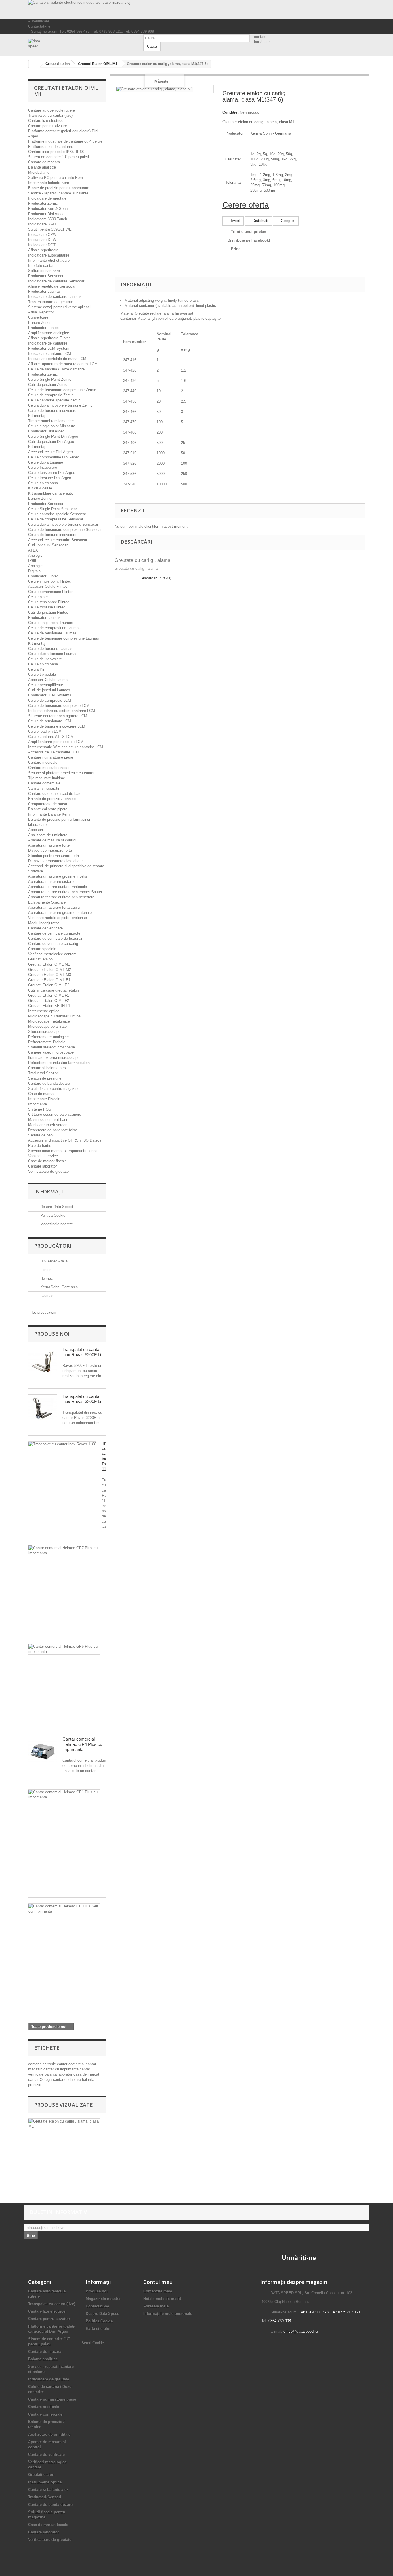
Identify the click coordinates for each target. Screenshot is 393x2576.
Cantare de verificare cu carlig (53, 944)
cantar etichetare (67, 2080)
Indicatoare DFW (42, 240)
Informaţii (49, 1191)
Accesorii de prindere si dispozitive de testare (66, 866)
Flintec (45, 1270)
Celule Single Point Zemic (50, 379)
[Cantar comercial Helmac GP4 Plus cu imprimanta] (43, 1752)
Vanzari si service (43, 1156)
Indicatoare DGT (42, 245)
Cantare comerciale (44, 783)
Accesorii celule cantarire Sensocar (58, 540)
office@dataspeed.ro (301, 2331)
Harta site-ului (98, 2329)
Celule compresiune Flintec (51, 592)
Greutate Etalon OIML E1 (49, 980)
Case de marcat (41, 1094)
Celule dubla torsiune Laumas (53, 654)
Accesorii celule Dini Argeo (50, 452)
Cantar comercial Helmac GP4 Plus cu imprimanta (82, 1744)
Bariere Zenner (40, 498)
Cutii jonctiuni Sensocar (48, 545)
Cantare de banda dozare (49, 1083)
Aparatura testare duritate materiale (58, 887)
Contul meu (158, 2282)
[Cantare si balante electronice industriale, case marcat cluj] (197, 9)
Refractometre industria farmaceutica (59, 1063)
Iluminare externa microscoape (54, 1058)
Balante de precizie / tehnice (52, 799)
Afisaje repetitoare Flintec (49, 338)
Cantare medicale (43, 762)
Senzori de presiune (45, 1078)
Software (36, 871)
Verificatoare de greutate (48, 1171)
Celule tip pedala (42, 674)
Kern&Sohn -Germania (58, 1287)
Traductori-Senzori (43, 1073)
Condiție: (230, 112)
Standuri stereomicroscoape (51, 1047)
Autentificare (39, 21)
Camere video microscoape (51, 1052)
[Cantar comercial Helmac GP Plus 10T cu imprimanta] (64, 1909)
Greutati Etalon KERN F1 (49, 1006)
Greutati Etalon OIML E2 (49, 985)
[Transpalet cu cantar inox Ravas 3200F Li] (43, 1409)
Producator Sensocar (46, 276)
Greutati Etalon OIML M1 (49, 964)
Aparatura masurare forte (49, 845)
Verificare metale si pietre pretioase (58, 918)
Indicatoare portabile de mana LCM (57, 359)
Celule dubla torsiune (46, 462)
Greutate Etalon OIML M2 (50, 970)
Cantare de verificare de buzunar (55, 938)
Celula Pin (37, 669)
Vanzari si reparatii (44, 788)
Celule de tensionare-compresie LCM (59, 706)
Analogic (35, 555)
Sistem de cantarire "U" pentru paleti (59, 157)
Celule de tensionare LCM (50, 721)
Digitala (34, 571)
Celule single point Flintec (50, 581)
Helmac (46, 1278)
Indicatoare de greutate (47, 198)
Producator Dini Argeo (46, 214)
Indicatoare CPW (42, 235)
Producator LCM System (49, 348)
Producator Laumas (44, 291)
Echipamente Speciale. (47, 902)
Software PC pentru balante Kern (56, 178)
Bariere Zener (39, 323)
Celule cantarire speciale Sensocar (57, 514)
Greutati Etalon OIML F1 (49, 995)
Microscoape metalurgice (49, 1021)
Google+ (287, 221)
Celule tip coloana (43, 483)
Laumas (46, 1296)
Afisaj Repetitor (41, 312)
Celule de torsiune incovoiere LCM (57, 726)
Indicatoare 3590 (42, 224)
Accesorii (36, 830)
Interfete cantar (41, 266)
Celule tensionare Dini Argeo (52, 473)
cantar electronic (43, 2064)
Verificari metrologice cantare (52, 954)
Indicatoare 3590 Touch (48, 219)
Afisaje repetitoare (43, 250)
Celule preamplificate (46, 685)
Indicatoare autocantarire (49, 255)
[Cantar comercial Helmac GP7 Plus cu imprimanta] (64, 1551)
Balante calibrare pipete (48, 809)
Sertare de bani (41, 1135)
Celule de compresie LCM (50, 700)
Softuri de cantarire (44, 271)
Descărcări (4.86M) (155, 578)
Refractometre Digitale (47, 1042)
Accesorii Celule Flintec (48, 586)
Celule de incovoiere (45, 659)
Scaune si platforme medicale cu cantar (61, 773)
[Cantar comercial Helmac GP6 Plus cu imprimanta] (64, 1649)
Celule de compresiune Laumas (54, 628)
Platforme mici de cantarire (51, 147)
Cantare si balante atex (47, 1068)
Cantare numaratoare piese (51, 757)
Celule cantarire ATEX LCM (51, 737)
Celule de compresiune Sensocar (56, 519)
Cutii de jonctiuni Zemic (48, 385)
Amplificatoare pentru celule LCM (56, 742)
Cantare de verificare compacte (54, 933)
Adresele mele (156, 2306)
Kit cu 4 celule (40, 488)
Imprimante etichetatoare (49, 260)
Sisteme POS (40, 1109)
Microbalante (39, 172)
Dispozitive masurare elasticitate (55, 861)
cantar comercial (71, 2064)
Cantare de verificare (45, 928)
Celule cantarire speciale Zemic (54, 400)
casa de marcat (86, 2074)
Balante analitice (42, 167)
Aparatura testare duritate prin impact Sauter (65, 892)
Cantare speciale (42, 949)
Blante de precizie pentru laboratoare (59, 188)
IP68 (32, 561)
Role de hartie (40, 1146)
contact (260, 37)
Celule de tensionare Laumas (52, 633)
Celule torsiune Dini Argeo (50, 478)
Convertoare (38, 317)
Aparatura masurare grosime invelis (58, 876)
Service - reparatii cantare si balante (58, 193)
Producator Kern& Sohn (48, 209)
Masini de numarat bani (48, 1120)
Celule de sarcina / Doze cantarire (56, 369)
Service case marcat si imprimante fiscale (63, 1151)
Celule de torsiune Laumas (50, 649)
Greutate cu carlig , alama (142, 560)
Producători (53, 1246)
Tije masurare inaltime (47, 778)
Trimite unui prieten (249, 232)
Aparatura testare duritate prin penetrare (61, 897)
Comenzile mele (158, 2291)
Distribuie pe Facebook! (249, 240)
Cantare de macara (44, 162)
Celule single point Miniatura (52, 426)
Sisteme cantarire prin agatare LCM (58, 716)
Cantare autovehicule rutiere (51, 110)
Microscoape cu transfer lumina (54, 1016)
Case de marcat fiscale (47, 1161)
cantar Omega (41, 2080)
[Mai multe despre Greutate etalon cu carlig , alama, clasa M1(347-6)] (64, 2124)
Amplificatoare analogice (49, 333)
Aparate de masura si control (52, 840)
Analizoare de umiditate (48, 835)
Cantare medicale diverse (49, 768)
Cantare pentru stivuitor (48, 126)
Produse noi (52, 1334)
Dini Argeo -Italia (53, 1261)
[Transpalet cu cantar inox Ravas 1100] (62, 1444)
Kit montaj (37, 416)
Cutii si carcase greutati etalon (54, 990)
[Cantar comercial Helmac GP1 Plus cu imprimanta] (64, 1795)
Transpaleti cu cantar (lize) (50, 115)
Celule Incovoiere (43, 467)
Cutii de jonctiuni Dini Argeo (51, 442)
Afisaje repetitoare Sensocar (52, 286)
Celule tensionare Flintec (49, 602)
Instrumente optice (44, 1011)
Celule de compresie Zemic (51, 395)
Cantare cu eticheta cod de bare (55, 794)
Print (235, 249)
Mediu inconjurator (43, 923)
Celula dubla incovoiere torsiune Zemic (60, 405)
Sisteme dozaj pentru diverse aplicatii (59, 307)
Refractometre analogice (48, 1037)
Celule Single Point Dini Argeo (53, 436)
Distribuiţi (260, 221)
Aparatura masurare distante (52, 882)
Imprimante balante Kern (49, 183)
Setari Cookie (93, 2343)
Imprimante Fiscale (44, 1099)
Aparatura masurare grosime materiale (60, 913)
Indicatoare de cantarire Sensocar (56, 281)
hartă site (262, 42)
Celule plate (38, 597)
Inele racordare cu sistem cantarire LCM (62, 711)
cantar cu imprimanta (62, 2069)
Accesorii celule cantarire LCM (54, 752)
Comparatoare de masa (48, 804)
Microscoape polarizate (47, 1026)
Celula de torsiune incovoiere (52, 535)
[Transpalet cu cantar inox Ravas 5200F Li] (43, 1362)
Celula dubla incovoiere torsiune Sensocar (63, 524)
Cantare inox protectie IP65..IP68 (56, 152)
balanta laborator (59, 2074)
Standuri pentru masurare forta (54, 856)
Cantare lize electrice (46, 121)
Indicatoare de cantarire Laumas (55, 297)
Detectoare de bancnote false (53, 1130)
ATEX (33, 550)
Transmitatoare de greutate (51, 302)
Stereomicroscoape (44, 1032)
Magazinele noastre (56, 1224)
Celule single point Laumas (51, 623)
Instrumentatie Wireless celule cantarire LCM (66, 747)
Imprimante (38, 1104)
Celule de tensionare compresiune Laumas (64, 638)
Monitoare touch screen (48, 1125)
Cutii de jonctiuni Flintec (48, 612)
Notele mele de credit (162, 2299)
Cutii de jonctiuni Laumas (49, 690)
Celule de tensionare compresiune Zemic (62, 390)
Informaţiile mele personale (168, 2314)
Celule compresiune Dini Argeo (54, 457)
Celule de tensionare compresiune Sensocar (65, 530)
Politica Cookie (52, 1215)
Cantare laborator (42, 1166)
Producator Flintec (43, 328)
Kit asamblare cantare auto (51, 493)
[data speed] (81, 44)
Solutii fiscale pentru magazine (54, 1089)
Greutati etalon (40, 959)
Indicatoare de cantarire (48, 343)
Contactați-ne (39, 26)
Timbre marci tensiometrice (51, 421)
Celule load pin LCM (45, 731)
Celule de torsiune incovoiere (52, 410)
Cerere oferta (246, 205)
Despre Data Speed (56, 1207)
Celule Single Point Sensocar (53, 509)
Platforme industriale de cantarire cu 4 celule (65, 141)
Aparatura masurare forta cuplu (54, 907)
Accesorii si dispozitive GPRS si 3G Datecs (65, 1140)
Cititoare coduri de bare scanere (55, 1114)
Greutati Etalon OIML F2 (49, 1001)
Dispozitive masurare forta (50, 850)
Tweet (234, 221)
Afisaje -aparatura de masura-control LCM (63, 364)
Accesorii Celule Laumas (49, 680)
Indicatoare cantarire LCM (50, 354)
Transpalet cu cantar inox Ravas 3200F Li (82, 1399)
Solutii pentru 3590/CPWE (50, 229)
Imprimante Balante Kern (49, 814)
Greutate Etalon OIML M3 (50, 975)
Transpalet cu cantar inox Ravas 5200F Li (82, 1352)
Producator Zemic (43, 203)
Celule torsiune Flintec (47, 607)
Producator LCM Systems (50, 695)
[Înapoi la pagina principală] (34, 64)
